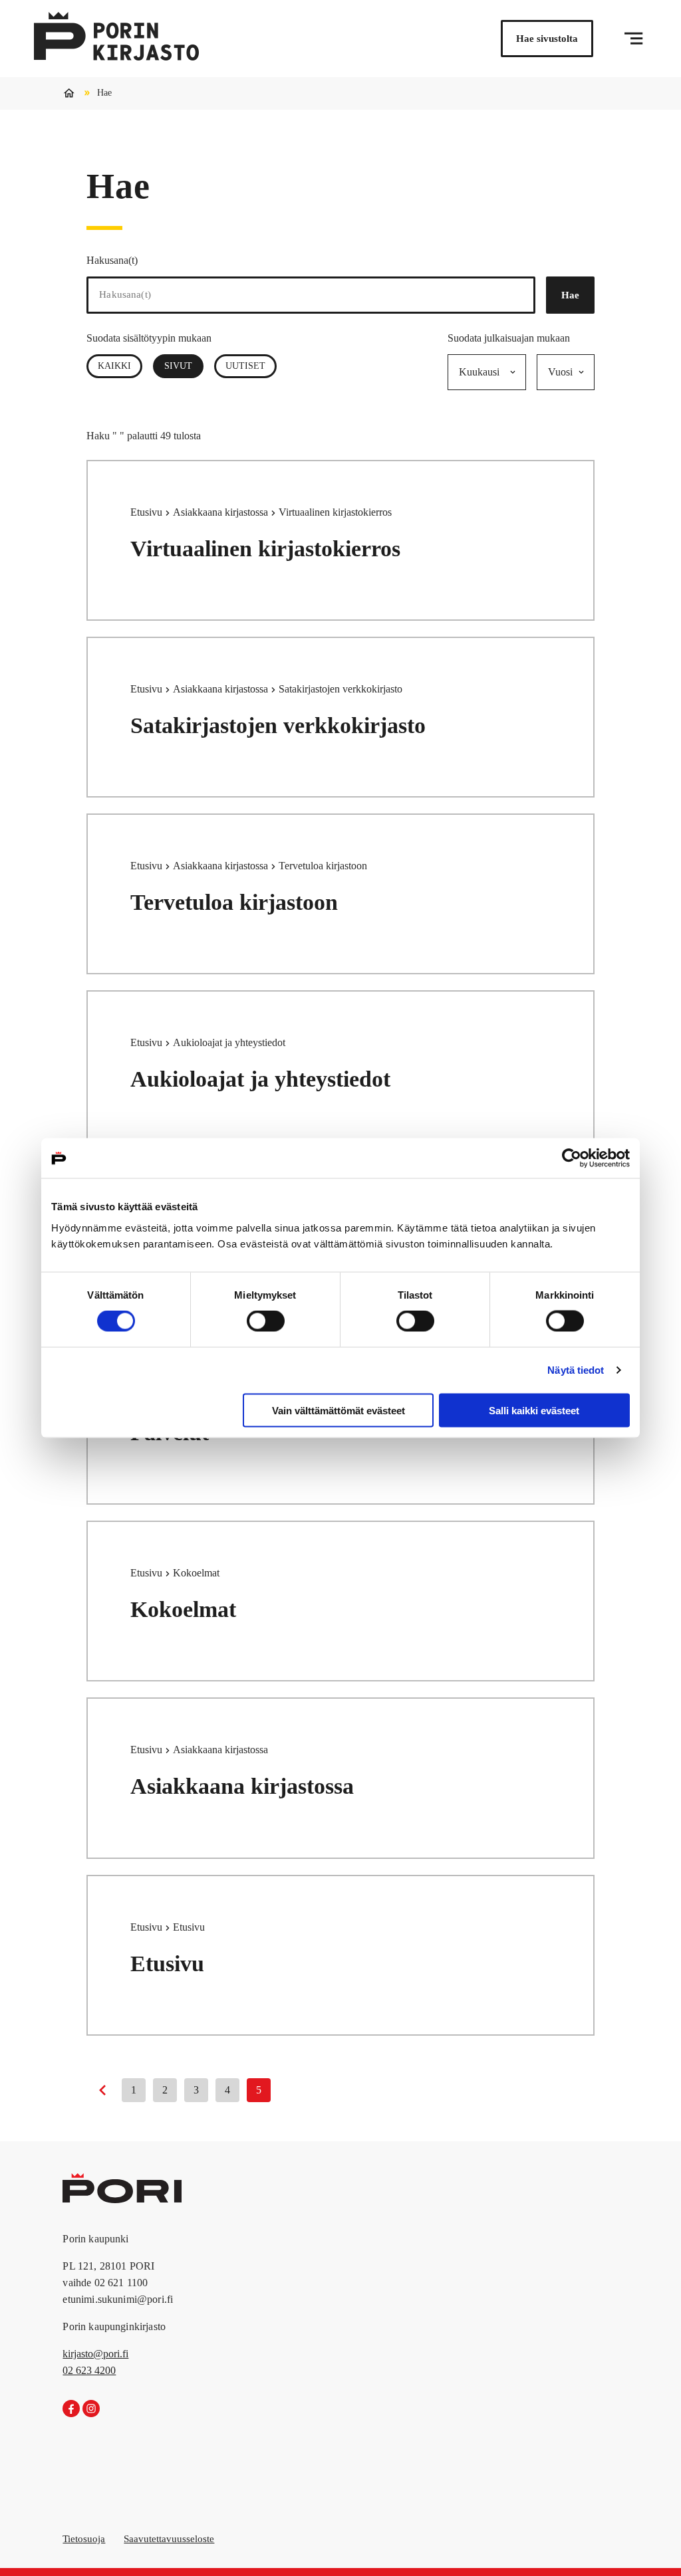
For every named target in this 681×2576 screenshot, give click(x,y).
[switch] (266, 1321)
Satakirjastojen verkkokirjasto (278, 725)
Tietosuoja (84, 2539)
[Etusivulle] (116, 39)
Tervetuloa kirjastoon (234, 902)
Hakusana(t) (112, 260)
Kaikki (114, 366)
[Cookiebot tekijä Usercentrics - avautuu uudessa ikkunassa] (572, 1158)
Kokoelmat (183, 1609)
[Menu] (633, 39)
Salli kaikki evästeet (534, 1410)
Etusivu (148, 512)
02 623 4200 (89, 2370)
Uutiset (245, 366)
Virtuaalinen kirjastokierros (265, 549)
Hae (570, 295)
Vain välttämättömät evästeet (339, 1410)
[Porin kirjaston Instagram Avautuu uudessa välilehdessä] (91, 2409)
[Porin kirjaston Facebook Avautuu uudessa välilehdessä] (71, 2409)
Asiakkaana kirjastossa (222, 512)
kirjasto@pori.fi (95, 2354)
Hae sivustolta (547, 39)
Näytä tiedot (576, 1370)
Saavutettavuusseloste (169, 2539)
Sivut (184, 366)
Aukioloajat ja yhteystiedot (260, 1079)
